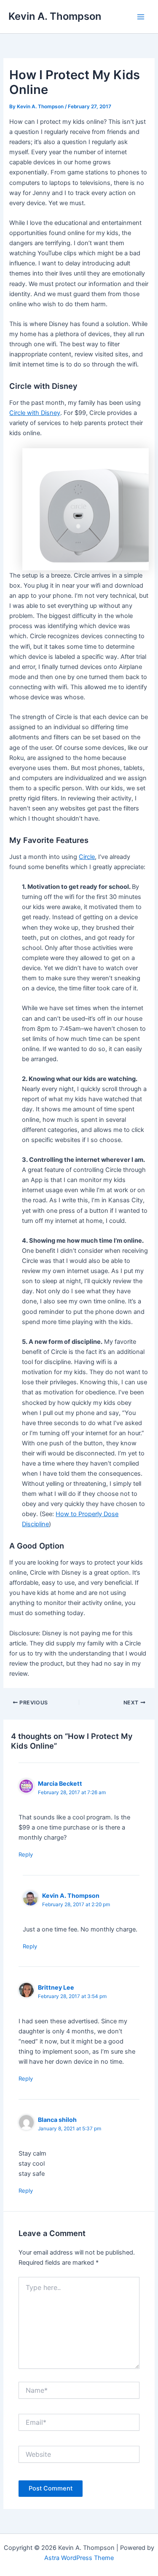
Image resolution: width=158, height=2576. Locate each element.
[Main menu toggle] (141, 17)
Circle (87, 857)
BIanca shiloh (57, 2120)
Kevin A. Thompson (55, 16)
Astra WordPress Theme (79, 2558)
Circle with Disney (35, 413)
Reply (26, 1854)
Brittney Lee (56, 1987)
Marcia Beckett (60, 1783)
